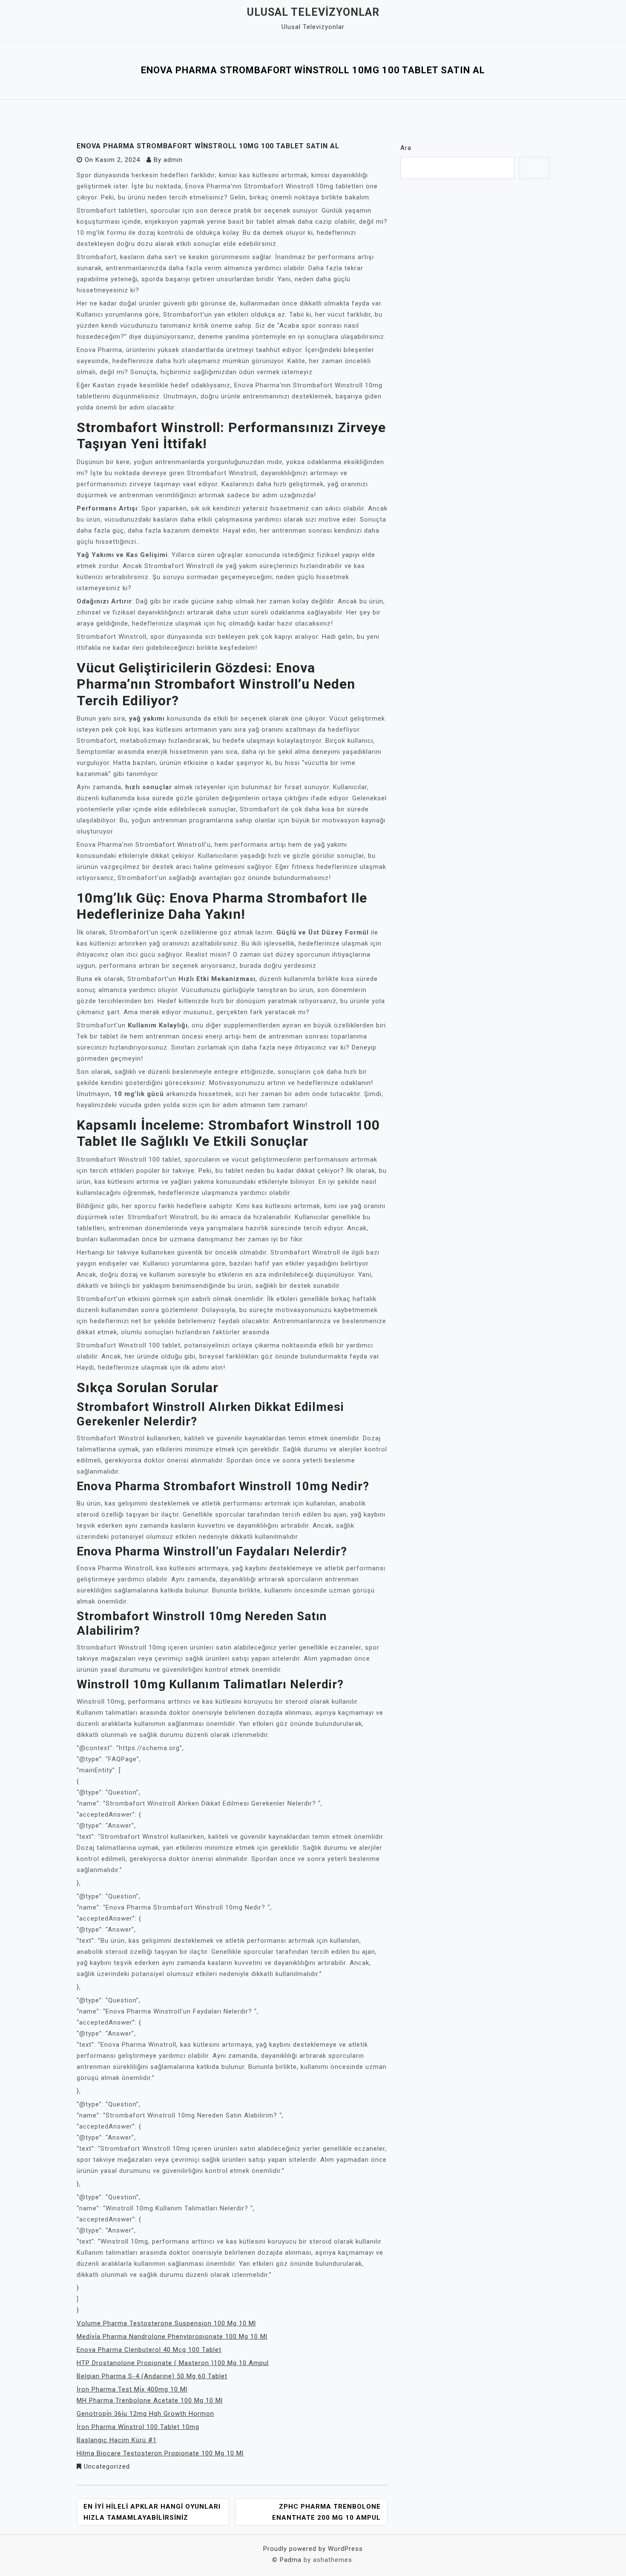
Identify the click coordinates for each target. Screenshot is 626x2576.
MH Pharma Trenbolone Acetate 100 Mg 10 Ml (150, 2400)
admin (173, 160)
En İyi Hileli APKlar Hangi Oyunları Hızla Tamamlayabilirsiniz (152, 2512)
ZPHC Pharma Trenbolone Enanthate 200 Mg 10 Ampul (326, 2512)
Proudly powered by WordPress (313, 2549)
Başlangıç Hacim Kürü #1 (117, 2440)
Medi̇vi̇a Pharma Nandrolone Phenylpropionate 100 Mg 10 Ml (172, 2337)
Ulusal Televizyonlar (313, 12)
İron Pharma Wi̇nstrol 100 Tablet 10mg (138, 2427)
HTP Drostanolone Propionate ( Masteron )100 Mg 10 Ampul (173, 2363)
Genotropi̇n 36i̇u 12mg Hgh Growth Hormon (145, 2414)
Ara (406, 148)
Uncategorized (107, 2466)
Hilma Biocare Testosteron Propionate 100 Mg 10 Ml (160, 2453)
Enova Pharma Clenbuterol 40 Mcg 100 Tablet (149, 2350)
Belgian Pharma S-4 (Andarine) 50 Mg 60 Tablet (152, 2376)
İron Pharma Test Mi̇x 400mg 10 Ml (132, 2389)
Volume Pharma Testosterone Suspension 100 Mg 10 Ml (166, 2323)
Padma (291, 2560)
